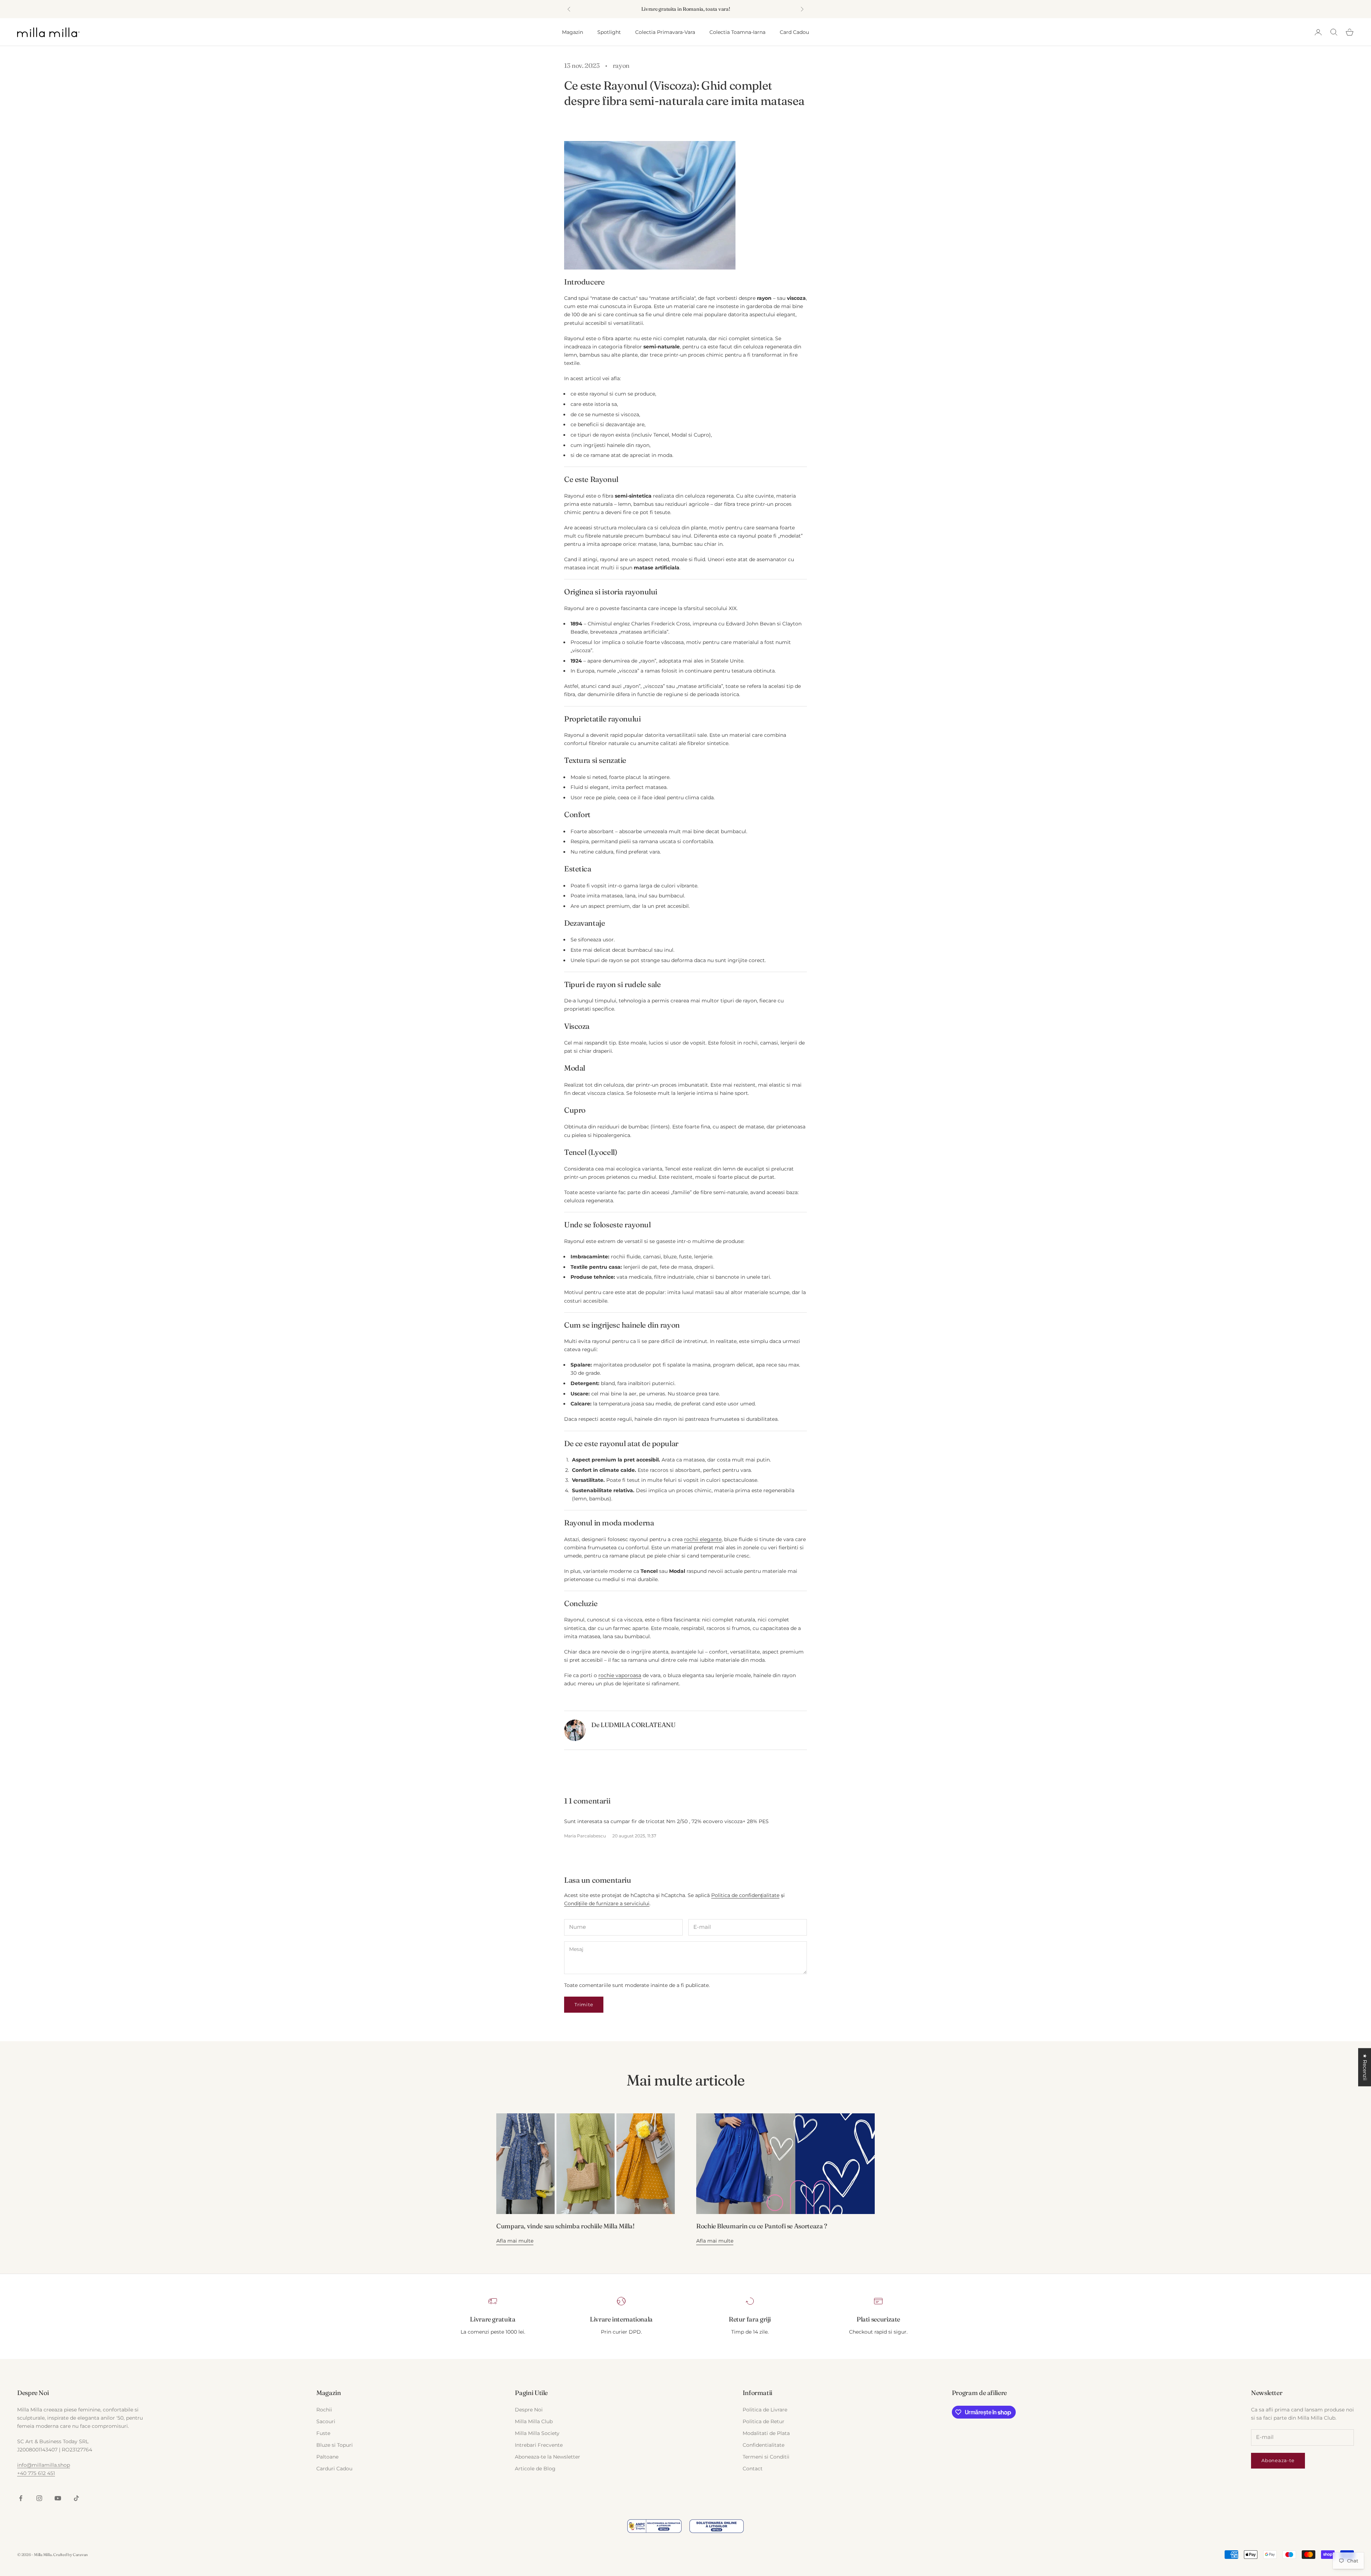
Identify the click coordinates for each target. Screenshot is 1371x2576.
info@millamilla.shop (44, 2465)
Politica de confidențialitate (745, 1895)
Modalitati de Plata (766, 2433)
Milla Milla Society (537, 2433)
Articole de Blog (535, 2469)
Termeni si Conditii (766, 2457)
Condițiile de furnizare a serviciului (607, 1903)
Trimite (584, 2004)
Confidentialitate (764, 2445)
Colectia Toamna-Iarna (737, 32)
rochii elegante (703, 1539)
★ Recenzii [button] (1365, 2067)
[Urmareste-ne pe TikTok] (76, 2498)
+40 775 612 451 (36, 2473)
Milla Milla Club (534, 2421)
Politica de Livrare (765, 2410)
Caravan (80, 2555)
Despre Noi (529, 2410)
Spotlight (609, 32)
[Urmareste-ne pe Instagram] (39, 2498)
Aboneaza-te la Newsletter (548, 2457)
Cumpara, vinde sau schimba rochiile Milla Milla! (566, 2226)
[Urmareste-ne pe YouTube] (58, 2498)
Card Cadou (794, 32)
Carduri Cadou (334, 2469)
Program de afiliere (979, 2393)
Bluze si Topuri (335, 2445)
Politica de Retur (764, 2421)
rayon (621, 66)
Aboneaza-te (1278, 2460)
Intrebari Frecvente (539, 2445)
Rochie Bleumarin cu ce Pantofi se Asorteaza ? (762, 2226)
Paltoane (327, 2457)
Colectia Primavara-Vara (665, 32)
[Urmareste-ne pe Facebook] (21, 2498)
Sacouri (326, 2421)
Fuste (323, 2433)
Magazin (572, 32)
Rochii (324, 2410)
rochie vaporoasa (620, 1675)
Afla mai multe (515, 2241)
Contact (753, 2469)
